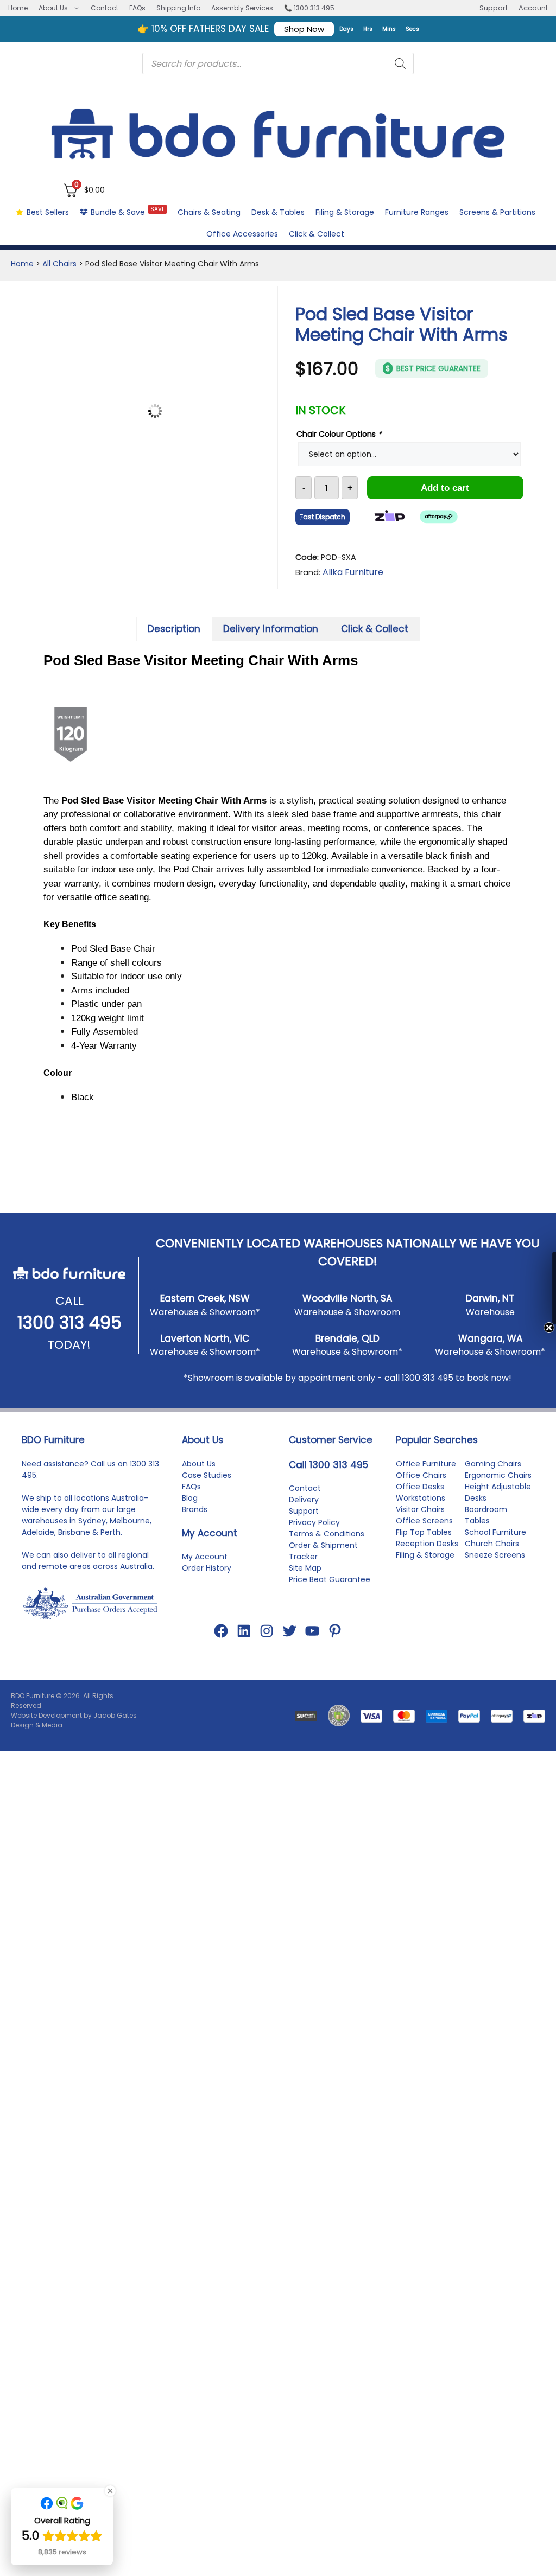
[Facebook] (221, 1883)
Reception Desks (427, 1795)
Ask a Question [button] (383, 1296)
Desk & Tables (278, 212)
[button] (542, 1288)
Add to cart (445, 488)
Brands (195, 1761)
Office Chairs (421, 1726)
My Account (205, 1808)
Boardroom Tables (486, 1766)
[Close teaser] (526, 1328)
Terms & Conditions (327, 1786)
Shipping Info (178, 8)
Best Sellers (48, 212)
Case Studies (207, 1726)
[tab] (174, 629)
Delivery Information (271, 629)
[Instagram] (267, 1883)
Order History (207, 1820)
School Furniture (495, 1783)
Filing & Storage (345, 212)
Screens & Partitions (497, 212)
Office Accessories (242, 234)
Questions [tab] (136, 1316)
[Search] (400, 63)
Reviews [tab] (67, 1316)
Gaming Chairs (493, 1715)
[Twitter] (289, 1883)
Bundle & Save (128, 211)
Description (174, 629)
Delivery (304, 1751)
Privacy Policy (314, 1774)
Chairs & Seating (209, 212)
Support (494, 8)
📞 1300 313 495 (309, 8)
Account (533, 8)
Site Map (305, 1820)
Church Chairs (492, 1795)
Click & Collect (317, 234)
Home (18, 8)
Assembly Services (242, 8)
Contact (105, 8)
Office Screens (424, 1772)
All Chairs (59, 264)
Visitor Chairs (420, 1761)
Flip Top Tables (424, 1783)
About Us (53, 8)
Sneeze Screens (495, 1806)
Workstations (421, 1749)
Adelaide (38, 1783)
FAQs (137, 8)
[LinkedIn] (244, 1883)
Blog (190, 1749)
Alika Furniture (353, 572)
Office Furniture (426, 1715)
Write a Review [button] (474, 1296)
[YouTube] (312, 1883)
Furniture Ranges (417, 212)
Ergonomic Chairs (498, 1726)
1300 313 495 (69, 1574)
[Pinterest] (335, 1883)
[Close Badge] (110, 2491)
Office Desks (420, 1738)
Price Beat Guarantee (330, 1831)
